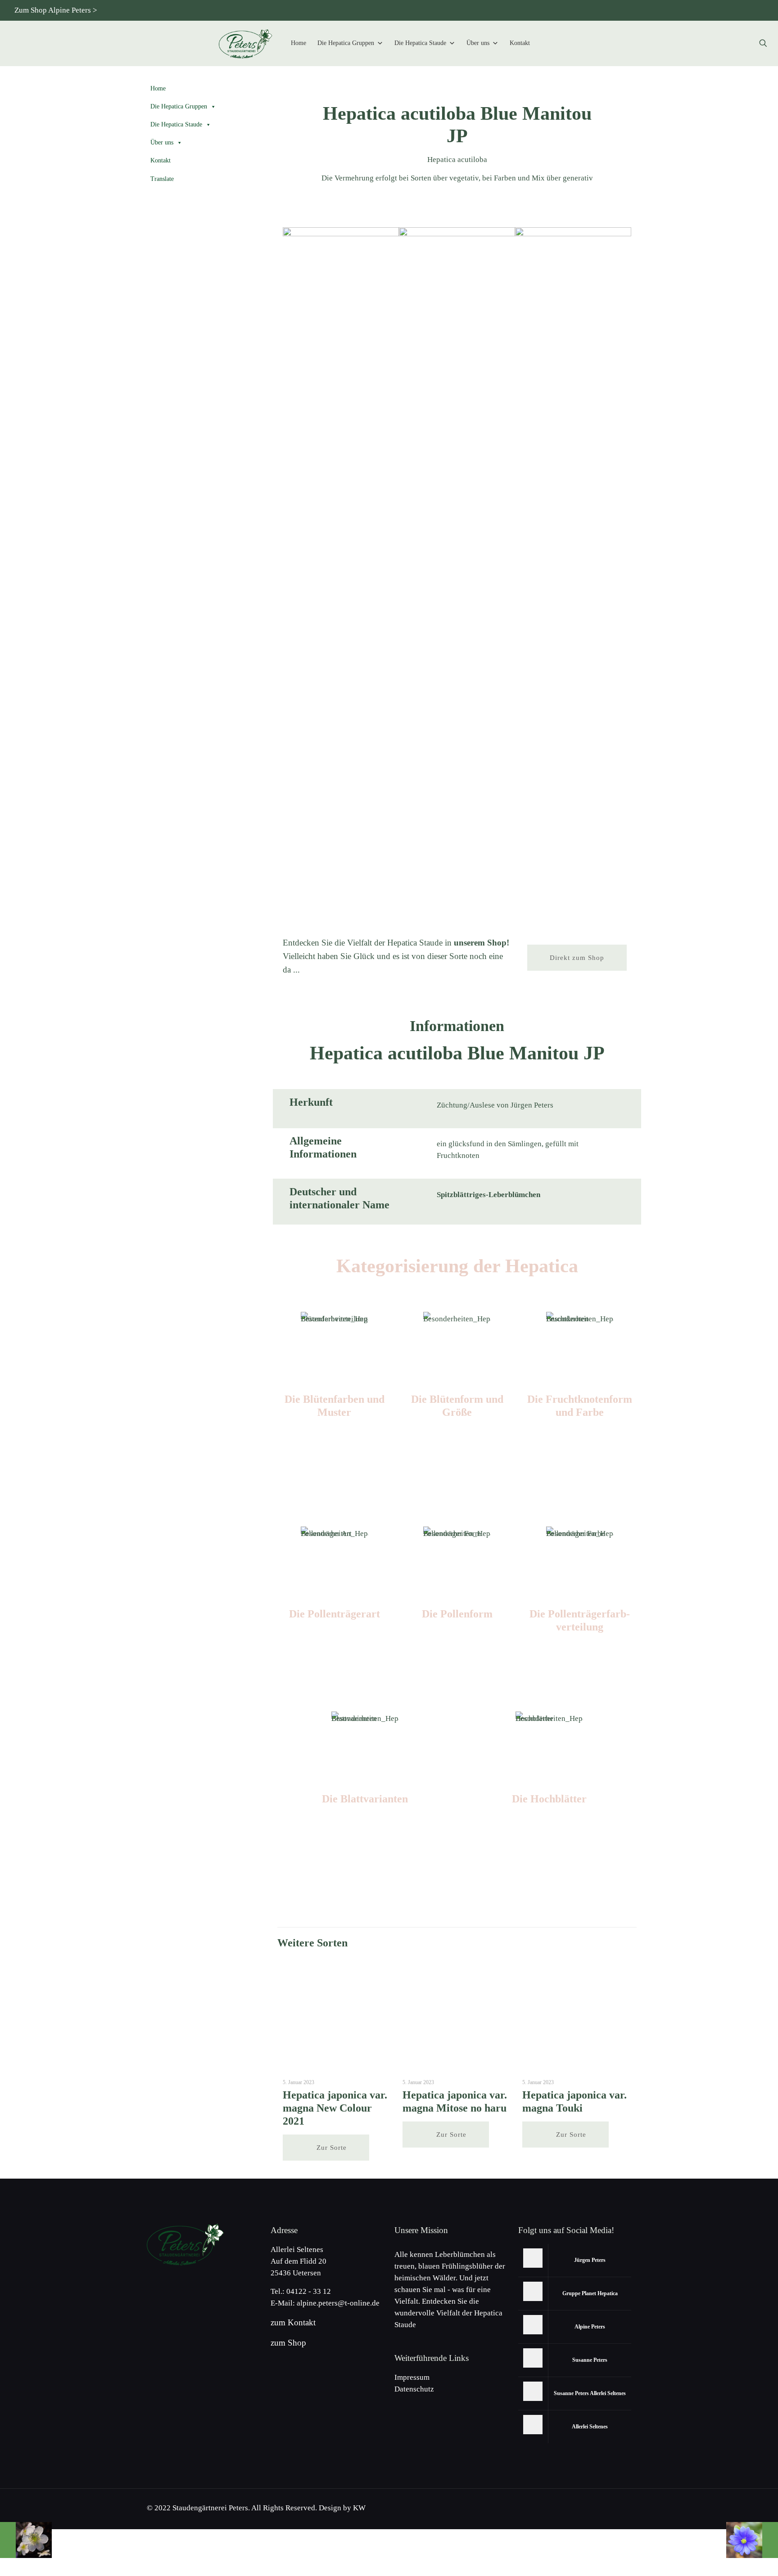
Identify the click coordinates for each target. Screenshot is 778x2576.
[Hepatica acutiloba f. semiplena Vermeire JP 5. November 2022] (752, 2540)
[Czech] (668, 10)
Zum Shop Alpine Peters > (56, 10)
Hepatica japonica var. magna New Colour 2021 (335, 2108)
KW (359, 2508)
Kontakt (520, 43)
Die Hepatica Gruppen (346, 43)
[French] (727, 10)
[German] (638, 10)
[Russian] (698, 10)
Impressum (412, 2377)
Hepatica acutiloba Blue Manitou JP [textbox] (457, 125)
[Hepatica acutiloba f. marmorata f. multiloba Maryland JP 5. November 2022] (26, 2540)
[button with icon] (533, 2258)
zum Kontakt (293, 2322)
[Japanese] (683, 10)
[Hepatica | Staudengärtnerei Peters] (246, 43)
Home (299, 43)
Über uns (478, 43)
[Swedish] (742, 10)
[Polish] (712, 10)
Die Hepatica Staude (420, 43)
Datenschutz (414, 2389)
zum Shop (288, 2343)
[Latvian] (757, 10)
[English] (653, 10)
